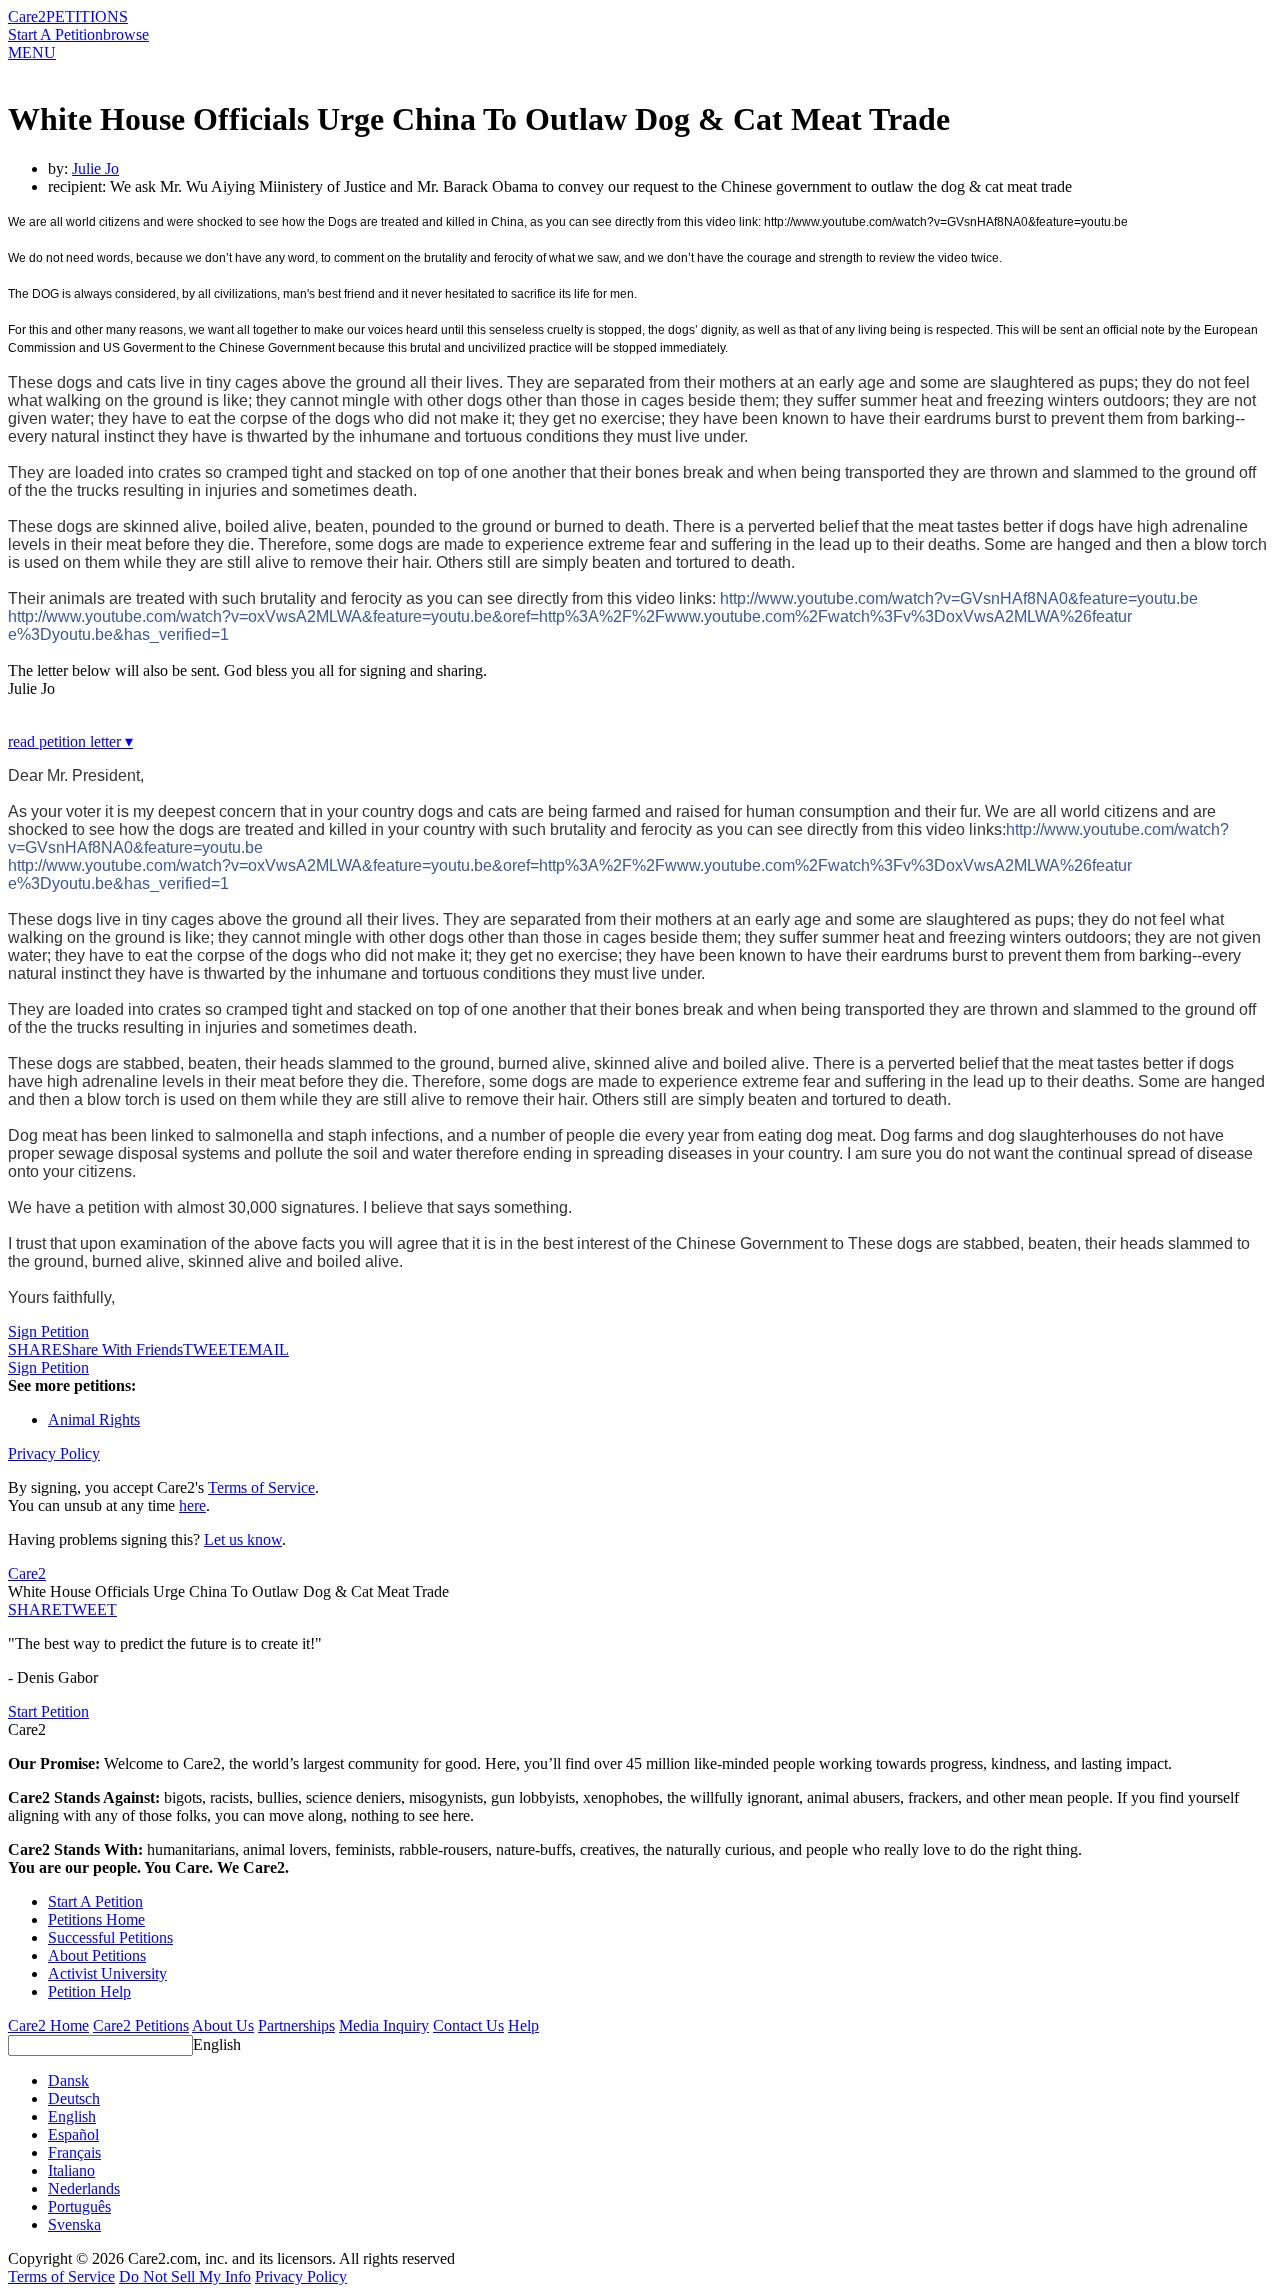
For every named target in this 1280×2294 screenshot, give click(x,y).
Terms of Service (261, 1487)
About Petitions (97, 1955)
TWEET (210, 1349)
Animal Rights (94, 1419)
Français (74, 2152)
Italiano (71, 2170)
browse (126, 34)
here (192, 1505)
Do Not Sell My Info (185, 2276)
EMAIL (263, 1349)
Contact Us (468, 2025)
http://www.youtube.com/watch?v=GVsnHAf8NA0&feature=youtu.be (959, 598)
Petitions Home (96, 1919)
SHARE (35, 1609)
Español (73, 2134)
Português (79, 2206)
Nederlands (84, 2188)
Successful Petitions (110, 1937)
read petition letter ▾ (70, 741)
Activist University (107, 1973)
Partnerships (296, 2025)
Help (523, 2025)
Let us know (243, 1539)
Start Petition (48, 1711)
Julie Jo (95, 168)
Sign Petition (48, 1331)
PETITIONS (87, 16)
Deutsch (74, 2098)
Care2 (27, 16)
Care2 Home (48, 2025)
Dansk (68, 2080)
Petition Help (89, 1991)
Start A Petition (55, 34)
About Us (223, 2025)
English (217, 2044)
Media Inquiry (384, 2025)
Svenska (74, 2224)
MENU (32, 52)
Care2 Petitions (141, 2025)
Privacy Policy (54, 1453)
